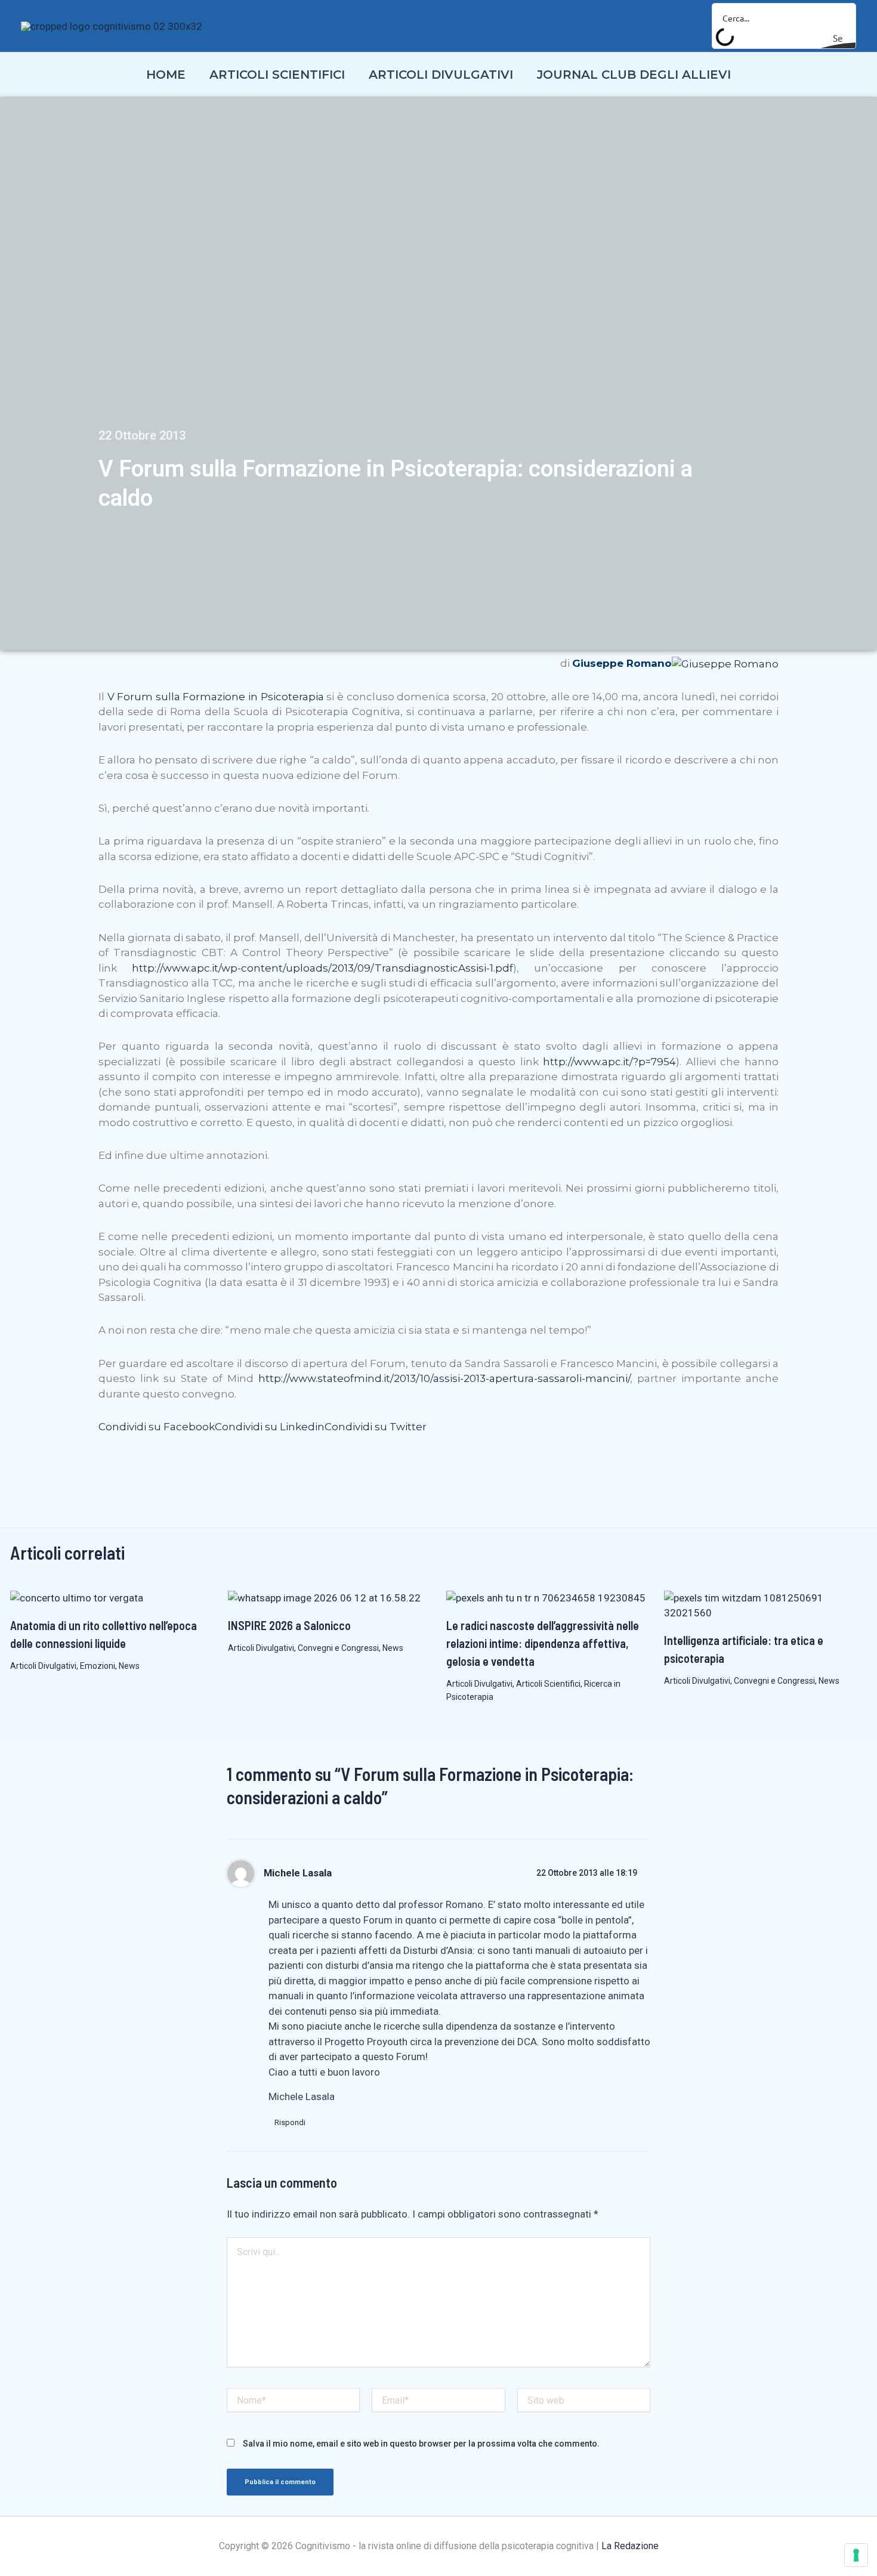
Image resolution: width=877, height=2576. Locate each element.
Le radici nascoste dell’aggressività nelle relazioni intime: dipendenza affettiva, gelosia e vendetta (543, 1643)
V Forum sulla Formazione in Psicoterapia (216, 697)
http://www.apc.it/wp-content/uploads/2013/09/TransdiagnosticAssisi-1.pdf (322, 968)
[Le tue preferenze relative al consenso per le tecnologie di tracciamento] (856, 2555)
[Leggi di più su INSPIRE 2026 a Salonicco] (324, 1598)
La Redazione (630, 2546)
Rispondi (290, 2122)
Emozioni (98, 1666)
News (129, 1666)
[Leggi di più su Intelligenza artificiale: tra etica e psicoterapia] (765, 1605)
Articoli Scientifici (548, 1684)
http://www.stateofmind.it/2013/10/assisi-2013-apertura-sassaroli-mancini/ (444, 1378)
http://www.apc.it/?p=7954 (609, 1062)
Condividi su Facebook (157, 1427)
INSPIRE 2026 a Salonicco (289, 1625)
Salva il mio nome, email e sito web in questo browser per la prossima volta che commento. (421, 2444)
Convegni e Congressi (338, 1648)
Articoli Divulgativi (43, 1666)
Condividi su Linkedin (270, 1427)
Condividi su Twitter (376, 1427)
